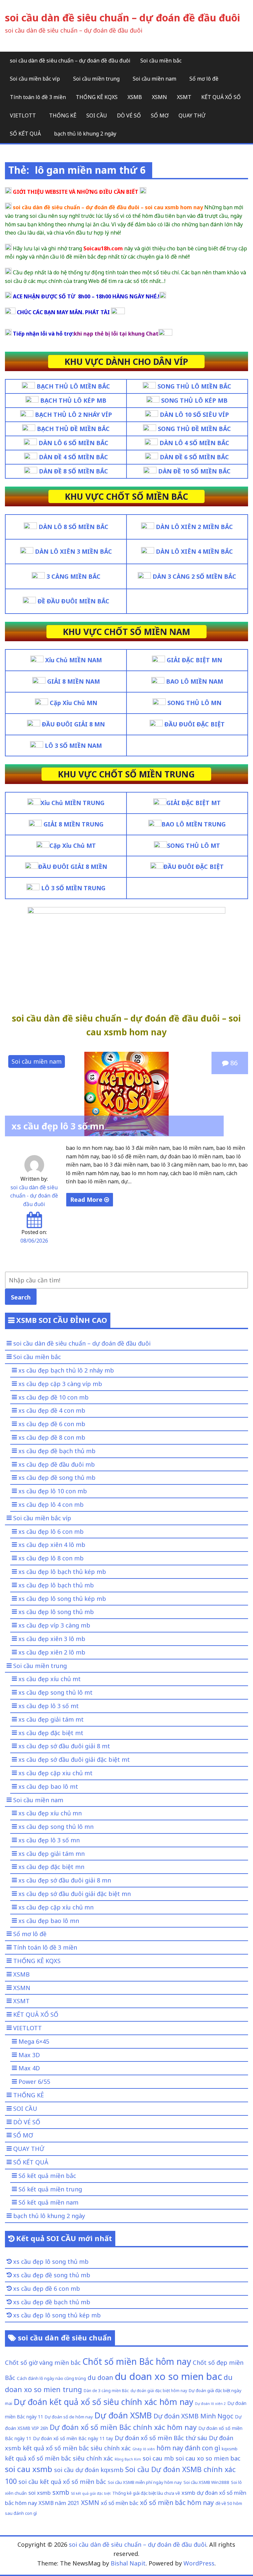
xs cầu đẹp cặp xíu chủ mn (56, 1907)
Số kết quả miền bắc (47, 2176)
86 (233, 1063)
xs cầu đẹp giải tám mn (52, 1854)
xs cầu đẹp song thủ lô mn (56, 1827)
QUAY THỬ (192, 115)
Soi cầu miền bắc (161, 61)
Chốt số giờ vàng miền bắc (43, 2362)
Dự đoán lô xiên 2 (210, 2404)
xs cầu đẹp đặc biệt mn (51, 1867)
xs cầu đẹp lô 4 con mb (51, 1504)
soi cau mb (158, 2458)
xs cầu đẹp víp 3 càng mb (54, 1625)
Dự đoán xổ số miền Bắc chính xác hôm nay (123, 2427)
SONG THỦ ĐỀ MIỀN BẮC (194, 429)
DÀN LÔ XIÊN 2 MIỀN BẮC (194, 527)
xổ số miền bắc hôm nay (177, 2502)
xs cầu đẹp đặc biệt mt (51, 1733)
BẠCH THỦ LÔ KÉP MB (73, 400)
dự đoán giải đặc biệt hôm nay (159, 2390)
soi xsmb (40, 2493)
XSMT (184, 97)
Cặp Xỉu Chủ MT (73, 846)
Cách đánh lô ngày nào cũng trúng (51, 2378)
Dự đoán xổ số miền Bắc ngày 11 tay (73, 2438)
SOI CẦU (97, 115)
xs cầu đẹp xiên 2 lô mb (52, 1652)
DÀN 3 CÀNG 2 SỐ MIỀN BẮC (194, 576)
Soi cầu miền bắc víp (35, 79)
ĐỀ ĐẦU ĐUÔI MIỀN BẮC (73, 601)
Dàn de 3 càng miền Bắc (106, 2390)
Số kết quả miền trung (50, 2189)
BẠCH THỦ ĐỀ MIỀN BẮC (73, 429)
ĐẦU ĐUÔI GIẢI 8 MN (73, 724)
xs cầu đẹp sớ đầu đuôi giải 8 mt (64, 1746)
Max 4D (29, 2068)
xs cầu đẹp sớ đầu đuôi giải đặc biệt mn (75, 1894)
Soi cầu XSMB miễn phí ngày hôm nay (145, 2482)
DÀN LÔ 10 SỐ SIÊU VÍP (194, 415)
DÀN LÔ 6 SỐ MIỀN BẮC (73, 443)
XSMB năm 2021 (59, 2503)
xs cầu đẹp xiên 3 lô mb (52, 1639)
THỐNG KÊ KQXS (97, 97)
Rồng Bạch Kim (128, 2459)
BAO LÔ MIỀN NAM (195, 681)
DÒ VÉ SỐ (129, 115)
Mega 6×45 (34, 2041)
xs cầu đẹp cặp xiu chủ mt (56, 1773)
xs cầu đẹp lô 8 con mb (51, 1558)
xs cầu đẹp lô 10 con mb (53, 1491)
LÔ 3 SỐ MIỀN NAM (73, 745)
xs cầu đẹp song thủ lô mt (56, 1692)
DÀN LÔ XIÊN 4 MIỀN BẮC (194, 551)
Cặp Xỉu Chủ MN (73, 703)
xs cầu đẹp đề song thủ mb (57, 1477)
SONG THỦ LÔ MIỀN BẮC (194, 386)
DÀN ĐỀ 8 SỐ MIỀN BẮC (73, 471)
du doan (100, 2377)
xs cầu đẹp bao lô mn (49, 1921)
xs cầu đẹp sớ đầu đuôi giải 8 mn (65, 1880)
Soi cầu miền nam (155, 79)
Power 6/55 (34, 2082)
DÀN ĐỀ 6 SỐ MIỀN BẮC (194, 457)
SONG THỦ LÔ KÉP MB (194, 400)
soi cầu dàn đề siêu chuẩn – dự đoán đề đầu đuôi (123, 18)
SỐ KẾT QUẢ (25, 134)
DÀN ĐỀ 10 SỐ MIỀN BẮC (194, 471)
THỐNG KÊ (63, 115)
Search (21, 1297)
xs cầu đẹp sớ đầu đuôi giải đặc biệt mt (74, 1759)
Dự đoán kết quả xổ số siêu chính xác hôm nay (104, 2402)
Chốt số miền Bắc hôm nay (137, 2361)
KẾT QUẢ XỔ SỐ (221, 97)
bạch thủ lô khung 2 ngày (85, 134)
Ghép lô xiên (144, 2449)
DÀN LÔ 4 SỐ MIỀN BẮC (194, 443)
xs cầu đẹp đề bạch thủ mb (57, 1451)
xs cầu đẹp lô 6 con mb (51, 1531)
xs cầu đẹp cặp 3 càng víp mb (60, 1384)
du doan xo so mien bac (168, 2376)
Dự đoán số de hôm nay (69, 2417)
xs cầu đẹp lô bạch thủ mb (56, 1585)
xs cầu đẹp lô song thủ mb (56, 1612)
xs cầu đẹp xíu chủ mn (50, 1813)
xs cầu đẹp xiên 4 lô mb (52, 1545)
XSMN (159, 97)
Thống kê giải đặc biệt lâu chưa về (146, 2493)
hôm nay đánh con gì (188, 2448)
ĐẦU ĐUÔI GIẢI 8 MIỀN (73, 867)
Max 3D (29, 2055)
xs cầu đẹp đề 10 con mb (54, 1397)
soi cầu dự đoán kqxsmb (89, 2470)
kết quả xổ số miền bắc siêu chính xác (59, 2458)
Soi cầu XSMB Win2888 (206, 2482)
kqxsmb (230, 2449)
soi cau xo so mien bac (208, 2458)
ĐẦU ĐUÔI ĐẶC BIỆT (195, 724)
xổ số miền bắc (120, 2503)
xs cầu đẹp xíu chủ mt (50, 1679)
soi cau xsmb (29, 2469)
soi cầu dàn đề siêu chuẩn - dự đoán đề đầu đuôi (34, 1196)
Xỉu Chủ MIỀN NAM (73, 660)
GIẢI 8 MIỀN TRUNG (73, 824)
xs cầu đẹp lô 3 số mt (49, 1706)
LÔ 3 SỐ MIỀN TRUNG (72, 888)
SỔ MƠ (160, 115)
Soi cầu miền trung (96, 79)
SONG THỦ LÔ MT (194, 846)
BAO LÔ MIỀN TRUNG (194, 824)
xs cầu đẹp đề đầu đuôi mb (57, 1464)
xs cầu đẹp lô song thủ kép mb (62, 1599)
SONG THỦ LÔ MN (194, 703)
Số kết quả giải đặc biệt (91, 2493)
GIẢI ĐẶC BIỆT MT (194, 803)
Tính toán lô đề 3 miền (38, 97)
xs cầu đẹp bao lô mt (48, 1786)
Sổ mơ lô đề (204, 79)
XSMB (135, 97)
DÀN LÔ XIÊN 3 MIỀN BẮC (73, 551)
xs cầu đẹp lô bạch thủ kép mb (62, 1572)
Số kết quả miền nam (48, 2202)
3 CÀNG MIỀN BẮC (73, 576)
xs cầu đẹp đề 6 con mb (52, 1424)
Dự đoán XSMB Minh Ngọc (193, 2416)
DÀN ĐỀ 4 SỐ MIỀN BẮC (73, 457)
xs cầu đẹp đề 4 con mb (52, 1410)
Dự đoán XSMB (123, 2415)
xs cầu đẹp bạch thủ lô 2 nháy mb (66, 1370)
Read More (87, 1200)
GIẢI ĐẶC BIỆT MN (194, 660)
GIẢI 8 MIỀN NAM (73, 681)
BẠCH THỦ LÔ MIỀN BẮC (73, 386)
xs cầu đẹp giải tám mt (51, 1719)
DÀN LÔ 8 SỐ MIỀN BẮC (73, 527)
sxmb (61, 2492)
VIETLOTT (23, 115)
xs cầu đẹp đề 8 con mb (52, 1437)
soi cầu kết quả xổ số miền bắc (62, 2481)
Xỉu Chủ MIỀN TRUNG (72, 803)
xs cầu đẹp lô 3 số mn (58, 1126)
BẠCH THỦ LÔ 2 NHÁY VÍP (73, 415)
